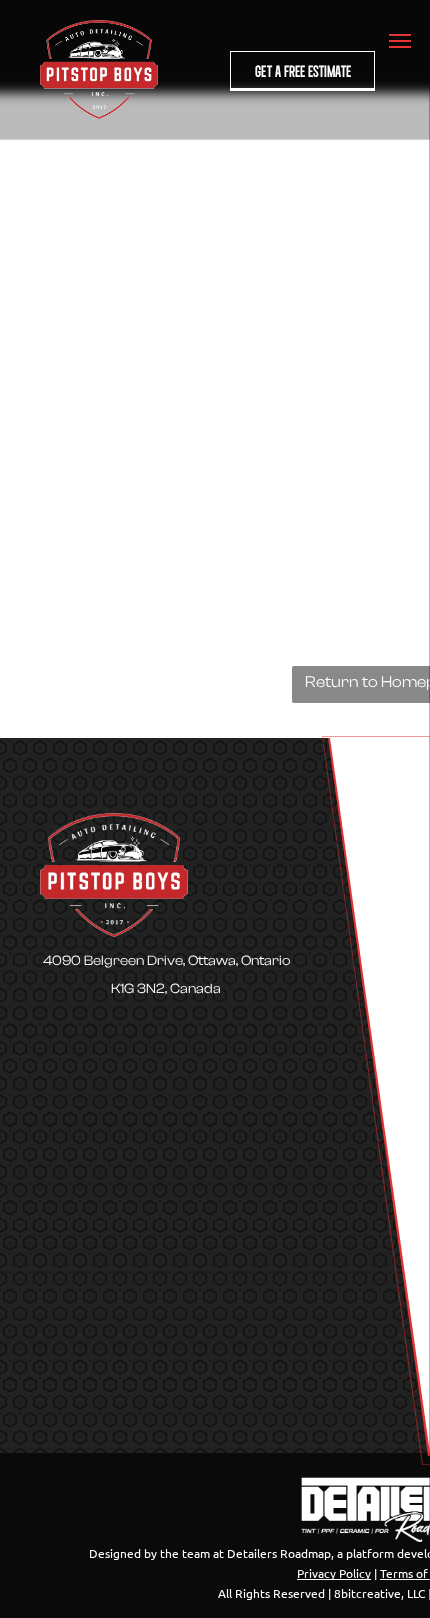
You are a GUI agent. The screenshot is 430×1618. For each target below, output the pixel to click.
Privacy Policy (334, 1573)
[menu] (400, 41)
